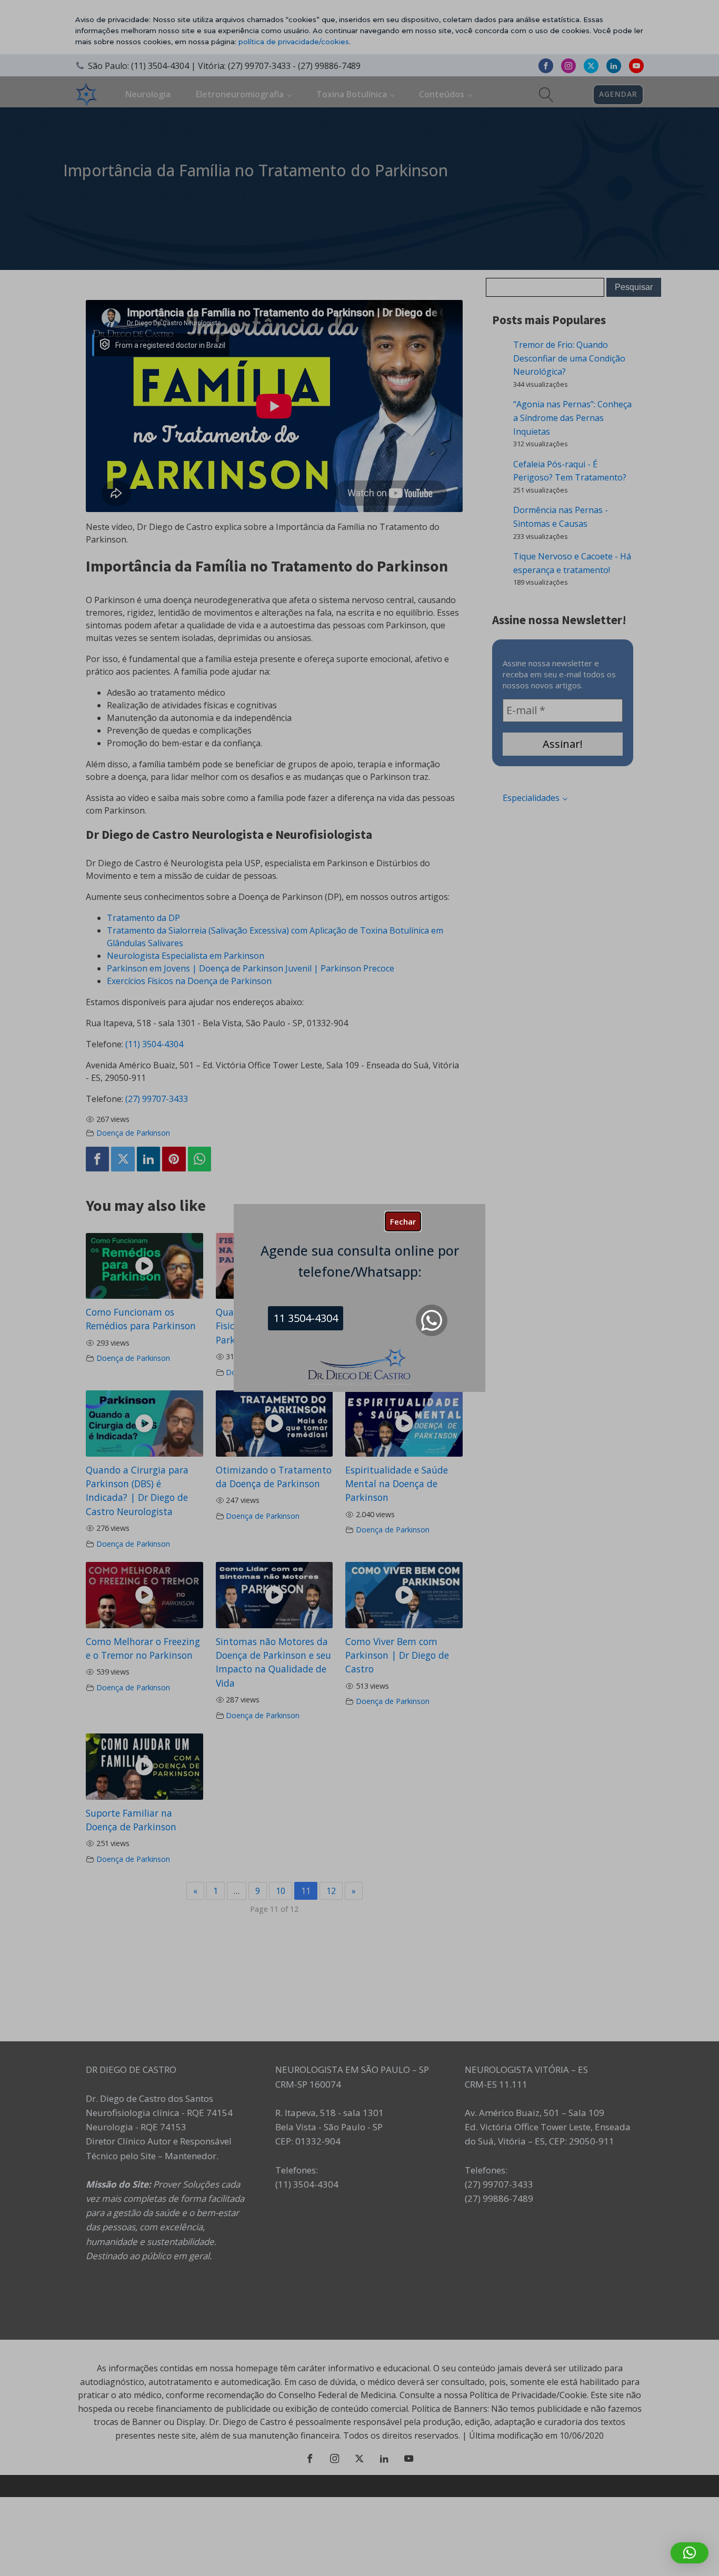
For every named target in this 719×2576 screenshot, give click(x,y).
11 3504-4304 (306, 1318)
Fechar (403, 1221)
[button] (690, 2553)
